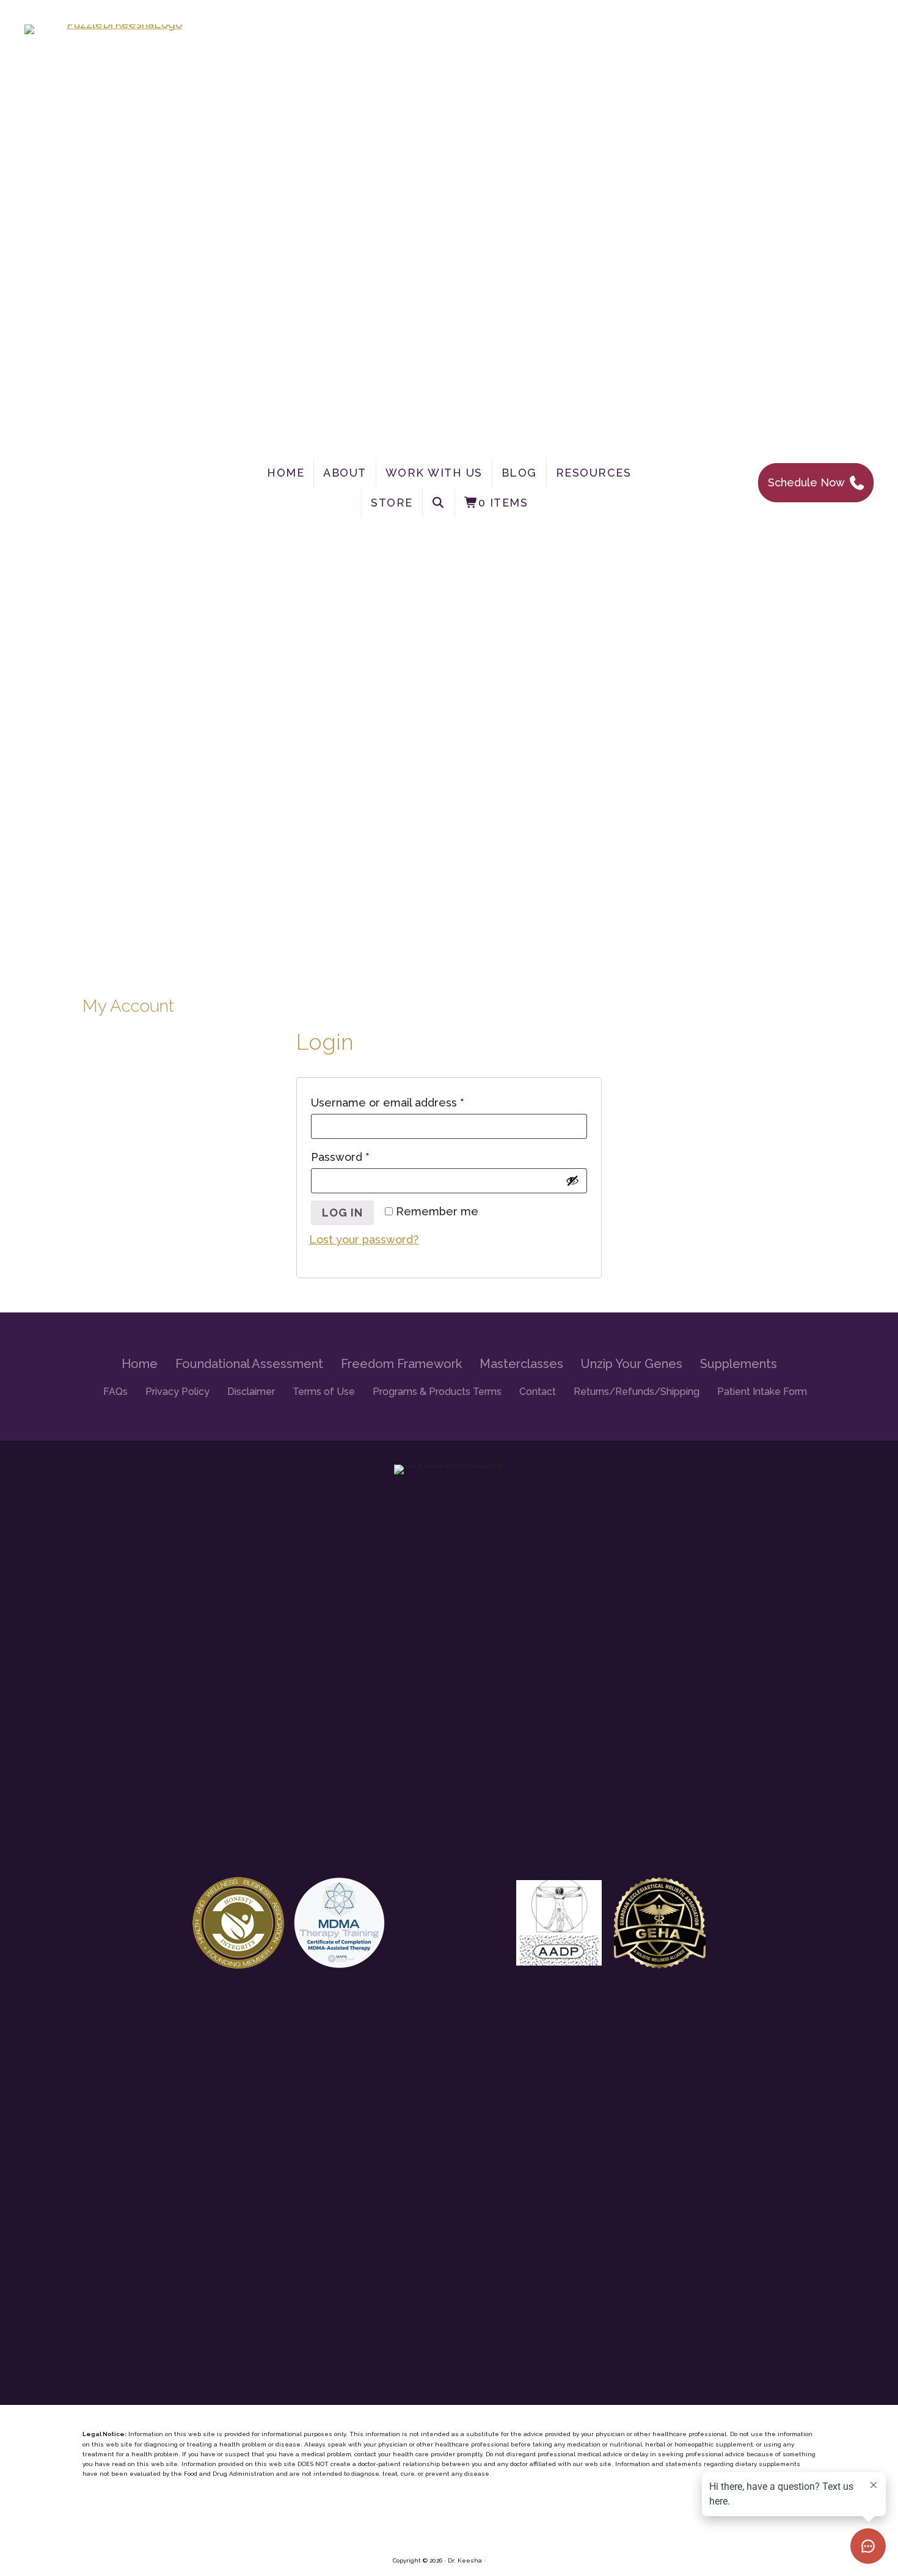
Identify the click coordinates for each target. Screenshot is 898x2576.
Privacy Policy (177, 1392)
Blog (519, 473)
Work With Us (434, 473)
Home (286, 473)
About (345, 473)
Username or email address (410, 1103)
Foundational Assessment (249, 1364)
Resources (594, 473)
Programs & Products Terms (437, 1392)
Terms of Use (324, 1392)
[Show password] (572, 1180)
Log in (342, 1213)
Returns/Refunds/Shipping (637, 1392)
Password (362, 1157)
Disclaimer (251, 1392)
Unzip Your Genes (632, 1364)
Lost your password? (364, 1239)
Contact (538, 1392)
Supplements (739, 1364)
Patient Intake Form (762, 1392)
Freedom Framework (401, 1364)
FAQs (115, 1392)
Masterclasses (521, 1364)
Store (392, 503)
